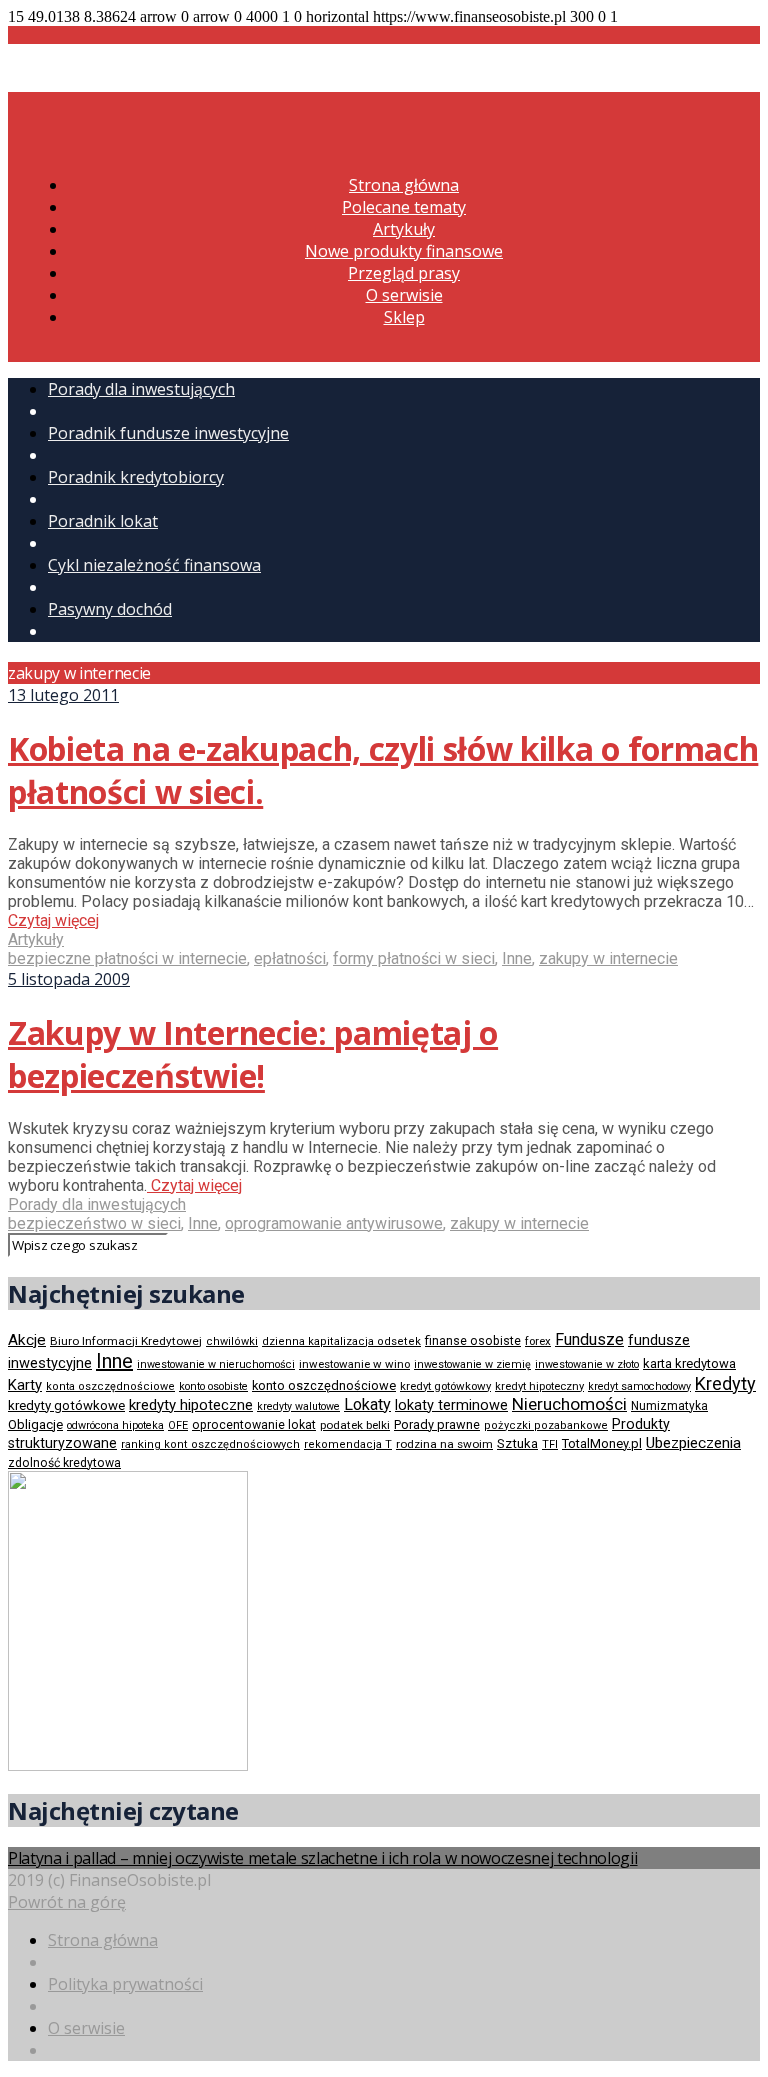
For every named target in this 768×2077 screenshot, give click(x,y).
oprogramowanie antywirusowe (334, 1223)
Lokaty (367, 1404)
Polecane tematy (404, 207)
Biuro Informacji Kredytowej (126, 1341)
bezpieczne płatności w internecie (127, 958)
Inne (517, 958)
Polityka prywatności (125, 1984)
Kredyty (725, 1383)
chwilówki (232, 1341)
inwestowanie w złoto (587, 1364)
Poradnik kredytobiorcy (136, 477)
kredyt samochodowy (639, 1386)
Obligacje (35, 1424)
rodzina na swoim (444, 1444)
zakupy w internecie (608, 958)
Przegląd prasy (404, 273)
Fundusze (589, 1339)
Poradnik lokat (103, 521)
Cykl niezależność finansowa (154, 565)
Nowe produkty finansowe (404, 251)
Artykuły (404, 229)
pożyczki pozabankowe (546, 1425)
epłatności (290, 958)
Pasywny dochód (110, 609)
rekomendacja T (348, 1444)
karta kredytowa (689, 1363)
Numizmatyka (669, 1406)
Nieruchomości (569, 1404)
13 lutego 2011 (63, 695)
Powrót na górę (67, 1902)
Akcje (27, 1340)
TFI (550, 1444)
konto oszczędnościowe (324, 1385)
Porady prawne (437, 1424)
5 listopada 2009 (69, 979)
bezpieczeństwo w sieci (94, 1223)
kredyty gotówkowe (66, 1405)
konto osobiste (213, 1386)
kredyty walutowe (298, 1406)
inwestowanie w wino (354, 1364)
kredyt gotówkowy (445, 1386)
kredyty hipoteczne (191, 1405)
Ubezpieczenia (693, 1443)
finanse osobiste (473, 1341)
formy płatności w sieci (414, 958)
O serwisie (404, 295)
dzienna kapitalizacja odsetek (341, 1341)
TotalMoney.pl (602, 1443)
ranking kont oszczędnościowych (210, 1444)
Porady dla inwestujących (141, 389)
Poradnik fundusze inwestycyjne (168, 433)
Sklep (404, 317)
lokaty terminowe (451, 1405)
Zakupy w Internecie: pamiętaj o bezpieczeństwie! (253, 1054)
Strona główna (404, 185)
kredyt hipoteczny (539, 1386)
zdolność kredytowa (64, 1463)
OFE (178, 1425)
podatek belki (355, 1425)
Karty (25, 1385)
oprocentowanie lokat (254, 1425)
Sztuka (517, 1443)
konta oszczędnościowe (110, 1386)
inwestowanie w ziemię (472, 1364)
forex (538, 1341)
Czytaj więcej (53, 920)
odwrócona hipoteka (115, 1425)
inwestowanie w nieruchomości (216, 1364)
